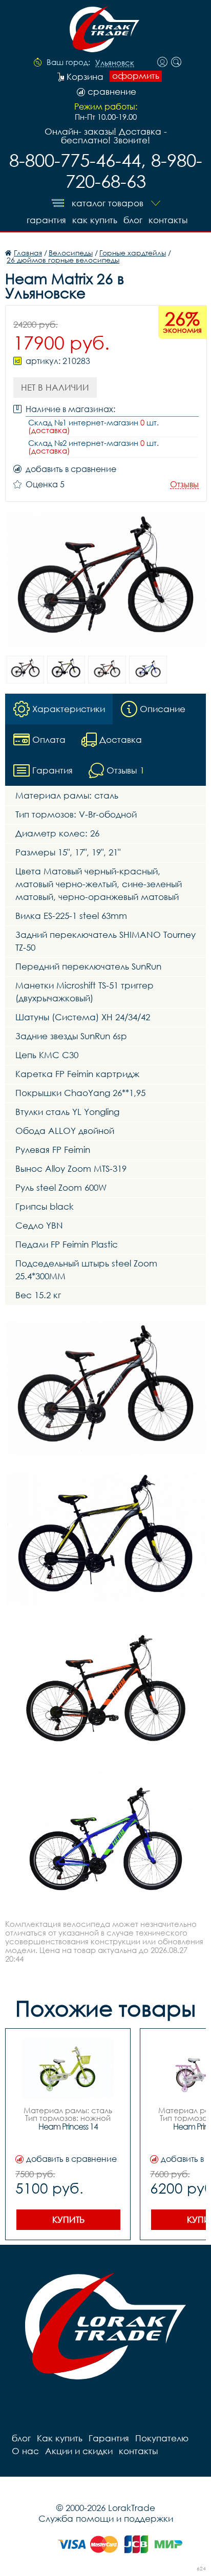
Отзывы (184, 485)
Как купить (95, 220)
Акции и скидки (79, 2451)
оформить (136, 76)
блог (133, 220)
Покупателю (162, 2438)
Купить (68, 2219)
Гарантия (46, 220)
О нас (25, 2451)
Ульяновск (115, 63)
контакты (168, 220)
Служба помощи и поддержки (106, 2518)
